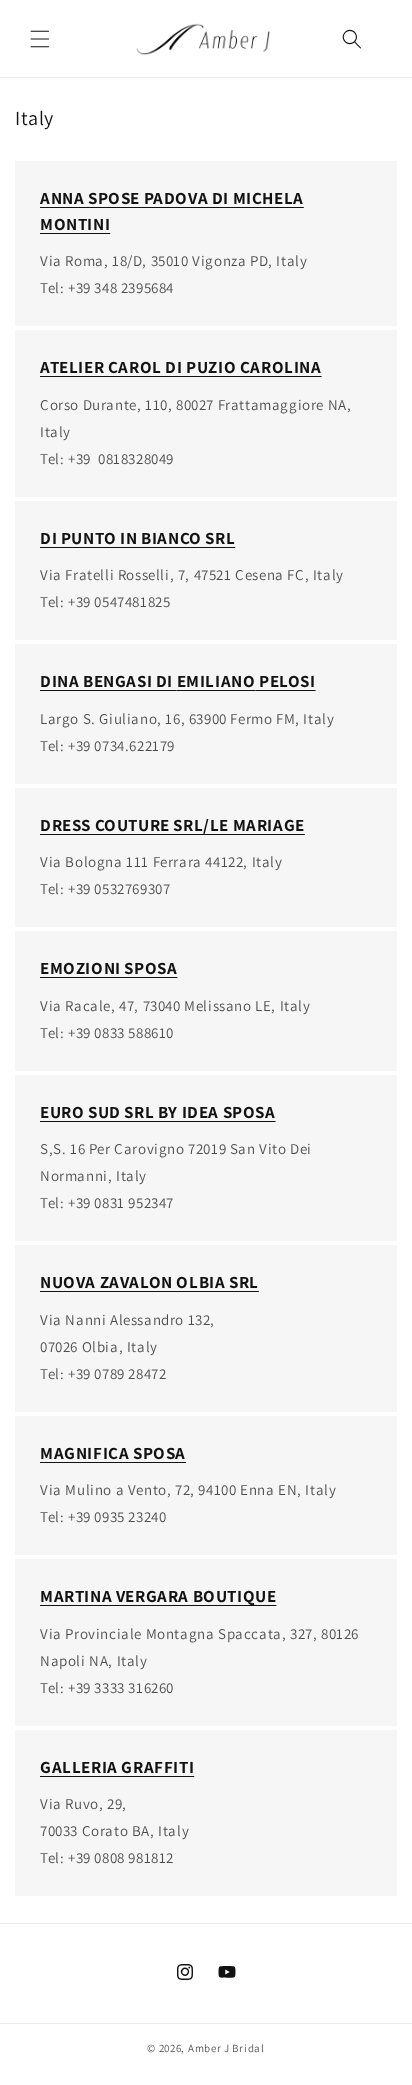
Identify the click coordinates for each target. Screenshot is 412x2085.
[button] (40, 39)
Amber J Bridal (226, 2048)
